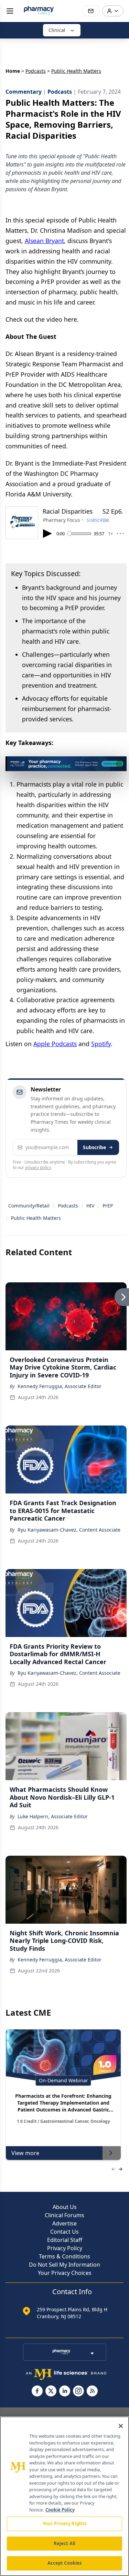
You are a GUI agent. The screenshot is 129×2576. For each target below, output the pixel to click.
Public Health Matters (36, 1218)
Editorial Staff (65, 2240)
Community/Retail (29, 1206)
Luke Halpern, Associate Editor (53, 1816)
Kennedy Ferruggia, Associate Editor (60, 1386)
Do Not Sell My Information (64, 2265)
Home (13, 71)
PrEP (108, 1206)
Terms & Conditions (64, 2256)
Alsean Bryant (44, 241)
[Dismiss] (119, 764)
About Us (65, 2207)
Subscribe (94, 1147)
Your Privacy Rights (64, 2523)
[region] (64, 2496)
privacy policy (38, 1167)
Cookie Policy (60, 2510)
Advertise (64, 2223)
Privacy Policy (65, 2248)
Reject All (64, 2543)
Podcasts (36, 71)
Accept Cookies (65, 2563)
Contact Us (64, 2232)
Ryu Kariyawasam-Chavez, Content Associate (69, 1530)
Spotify (101, 1044)
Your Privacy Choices (65, 2273)
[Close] (121, 2426)
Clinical (57, 30)
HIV (90, 1206)
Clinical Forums (64, 2215)
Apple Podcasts (55, 1044)
